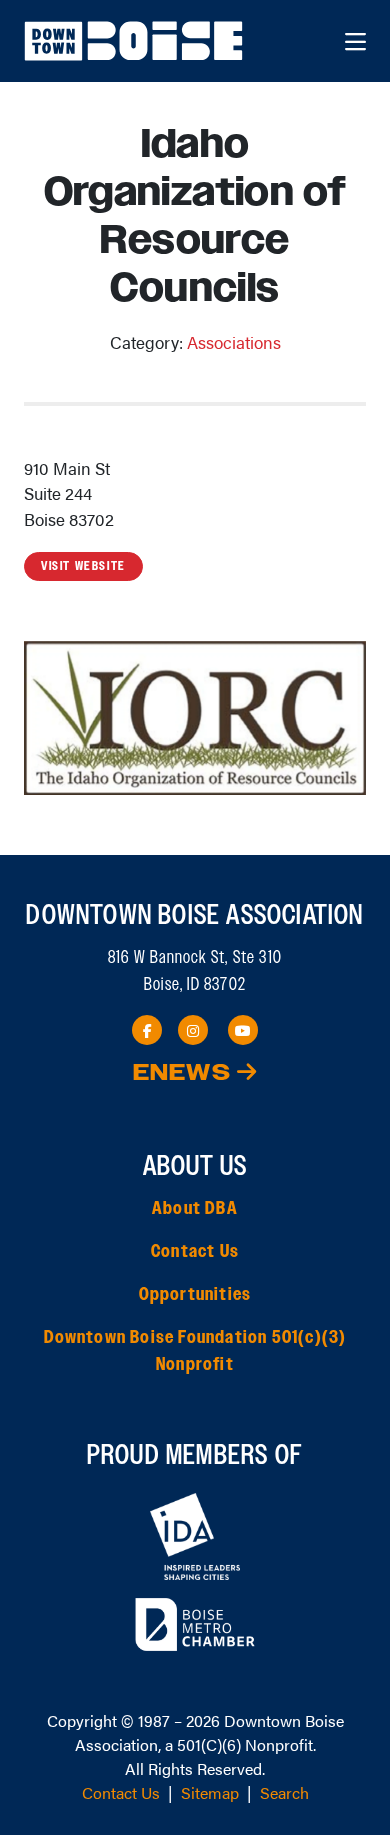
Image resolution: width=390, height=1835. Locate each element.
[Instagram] (193, 1030)
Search (284, 1792)
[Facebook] (147, 1030)
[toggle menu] (355, 41)
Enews (185, 1073)
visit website (83, 566)
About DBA (195, 1209)
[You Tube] (243, 1030)
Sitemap (210, 1792)
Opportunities (195, 1295)
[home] (136, 41)
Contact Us (195, 1252)
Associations (234, 342)
